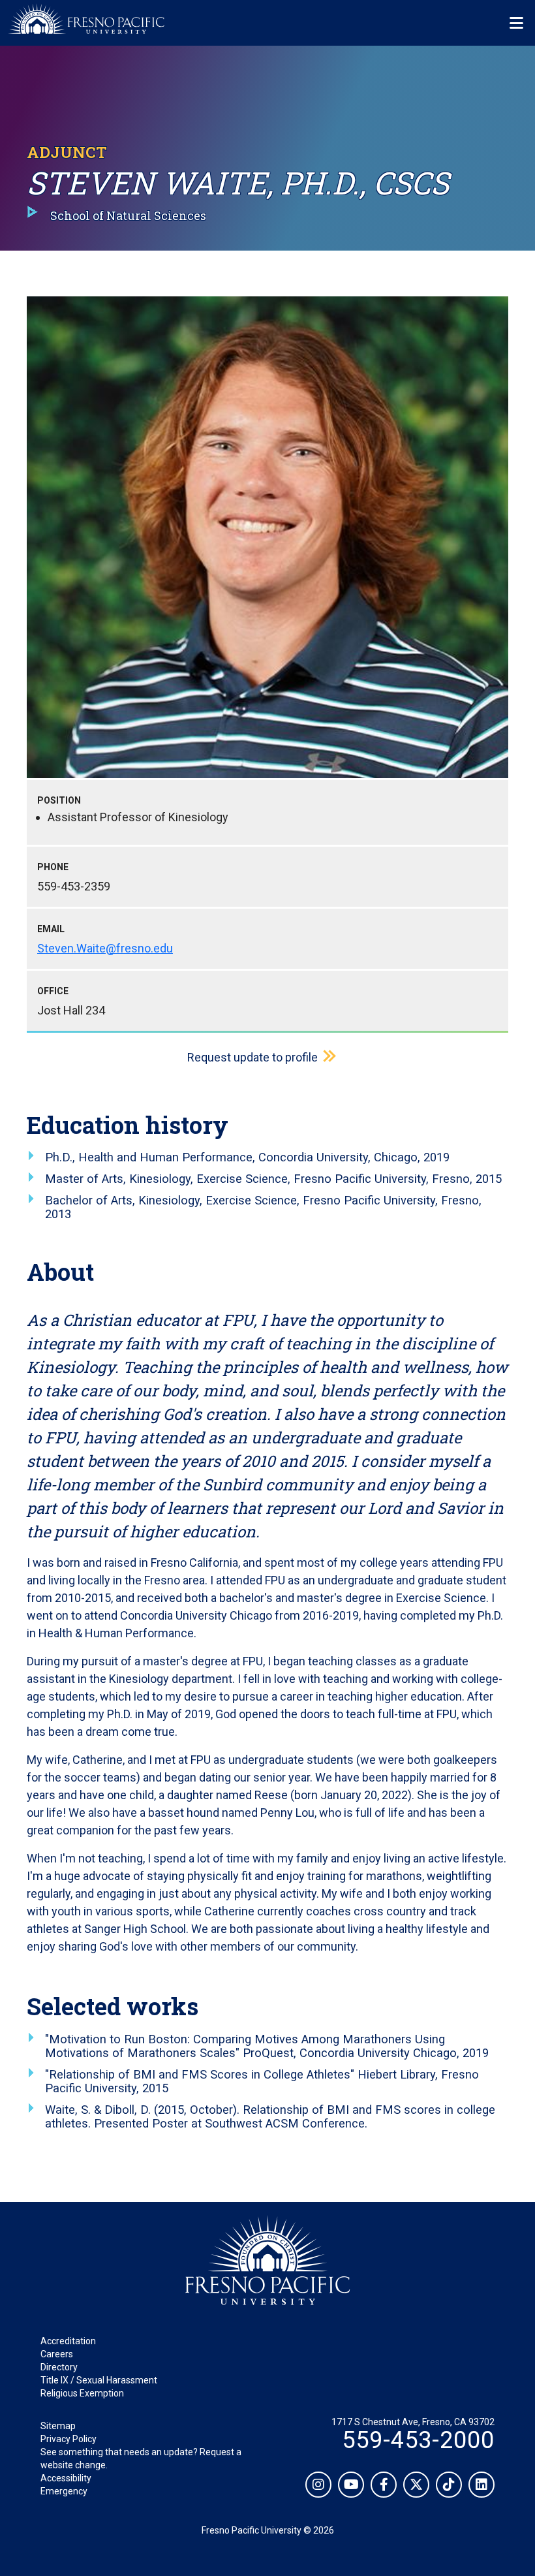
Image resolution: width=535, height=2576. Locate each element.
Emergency (64, 2491)
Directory (59, 2367)
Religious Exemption (82, 2393)
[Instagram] (318, 2485)
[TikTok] (449, 2485)
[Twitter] (416, 2485)
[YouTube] (351, 2485)
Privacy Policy (69, 2439)
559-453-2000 (418, 2440)
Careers (57, 2354)
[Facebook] (384, 2485)
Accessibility (66, 2478)
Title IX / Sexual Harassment (99, 2380)
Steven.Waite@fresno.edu (105, 948)
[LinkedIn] (481, 2485)
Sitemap (58, 2426)
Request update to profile (252, 1057)
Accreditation (68, 2341)
